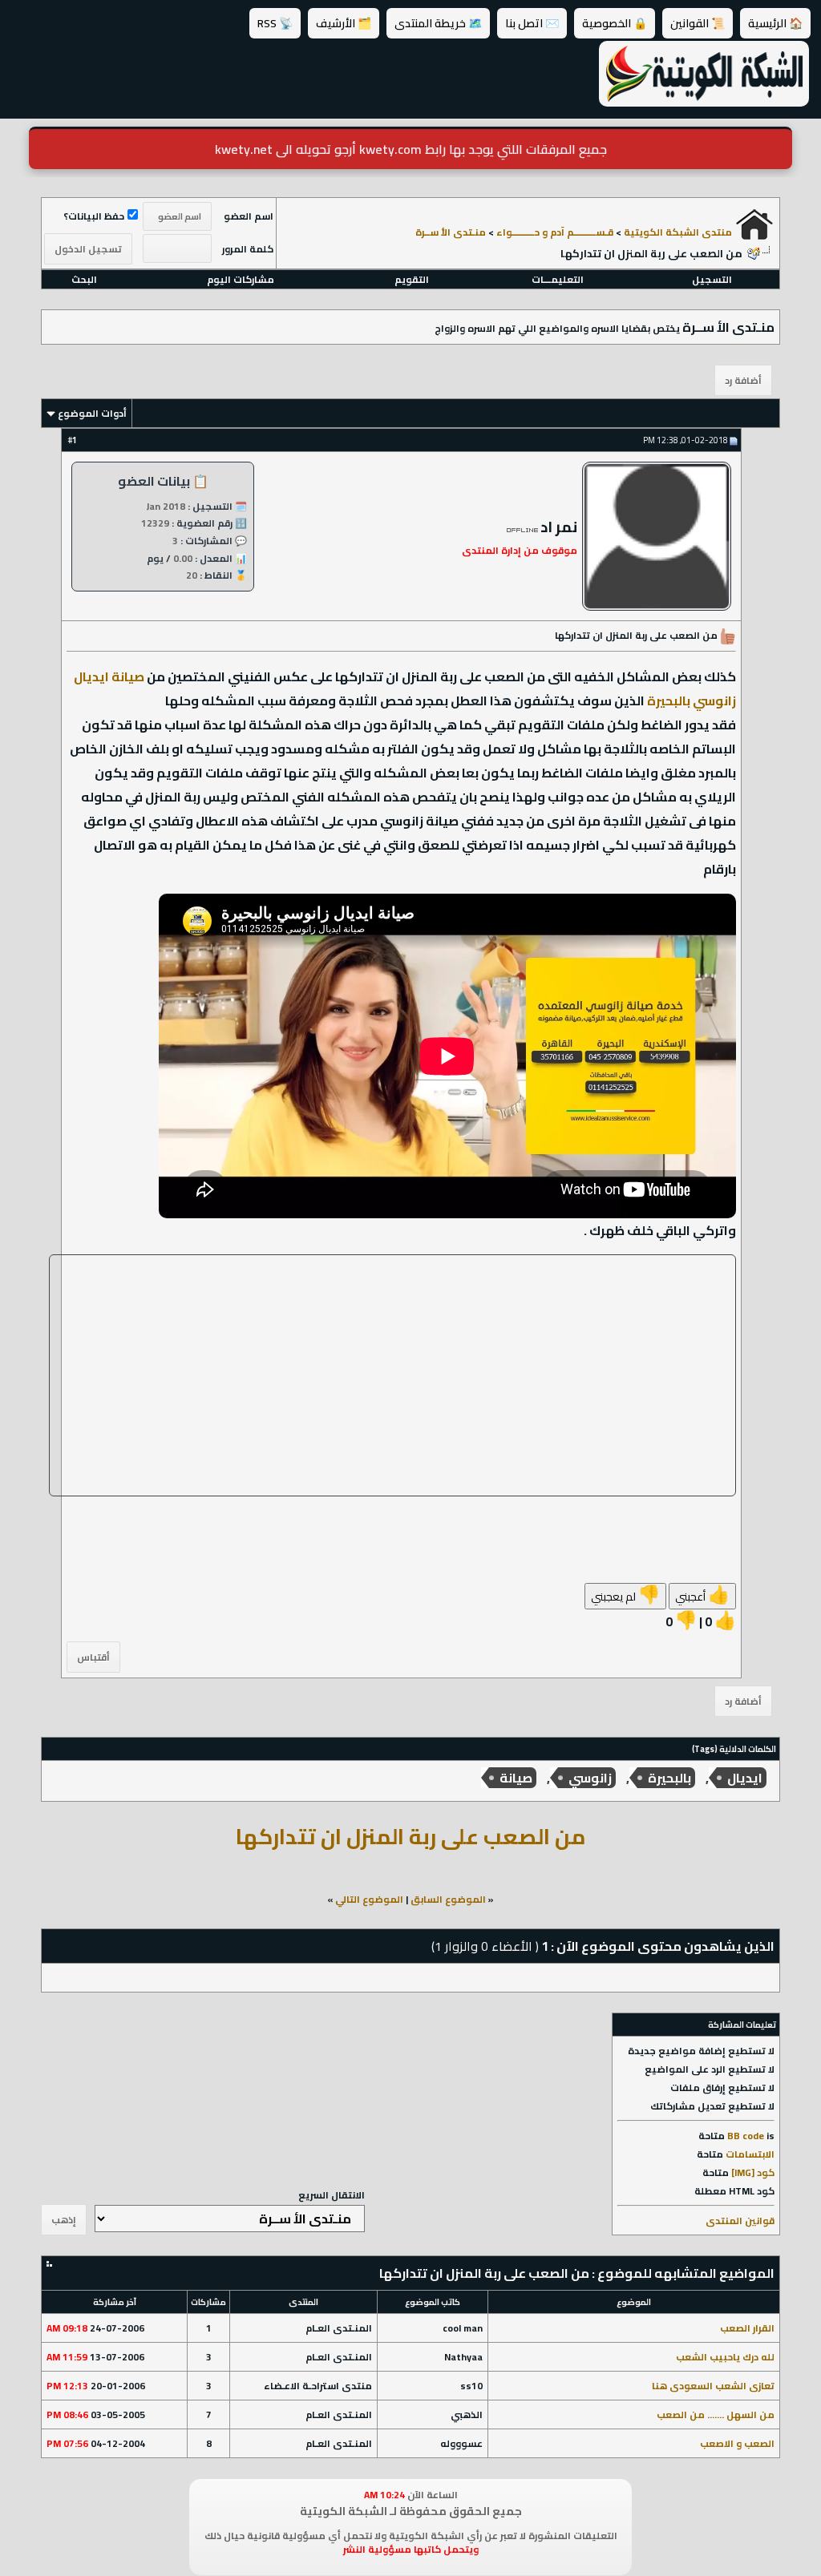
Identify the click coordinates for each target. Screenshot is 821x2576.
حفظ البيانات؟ (94, 216)
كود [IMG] (753, 2172)
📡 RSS (275, 23)
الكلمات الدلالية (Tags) (734, 1749)
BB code (746, 2136)
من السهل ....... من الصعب (716, 2414)
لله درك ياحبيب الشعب (725, 2357)
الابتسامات (750, 2154)
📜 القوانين (698, 23)
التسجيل (712, 279)
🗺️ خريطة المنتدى (438, 23)
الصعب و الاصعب (737, 2443)
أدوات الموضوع (92, 413)
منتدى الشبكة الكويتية (678, 232)
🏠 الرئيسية (775, 23)
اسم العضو (249, 216)
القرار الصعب (747, 2328)
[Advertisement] (392, 1375)
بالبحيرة (669, 1778)
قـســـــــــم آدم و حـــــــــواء (555, 232)
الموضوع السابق (448, 1899)
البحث (84, 279)
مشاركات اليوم (241, 279)
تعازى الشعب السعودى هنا (713, 2386)
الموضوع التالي (369, 1899)
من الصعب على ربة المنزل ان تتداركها (410, 1836)
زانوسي (590, 1778)
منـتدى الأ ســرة (451, 232)
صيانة (516, 1778)
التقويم (412, 279)
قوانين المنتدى (740, 2221)
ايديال (745, 1778)
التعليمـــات (558, 279)
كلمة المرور (248, 249)
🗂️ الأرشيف (344, 23)
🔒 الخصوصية (615, 23)
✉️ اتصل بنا (532, 23)
